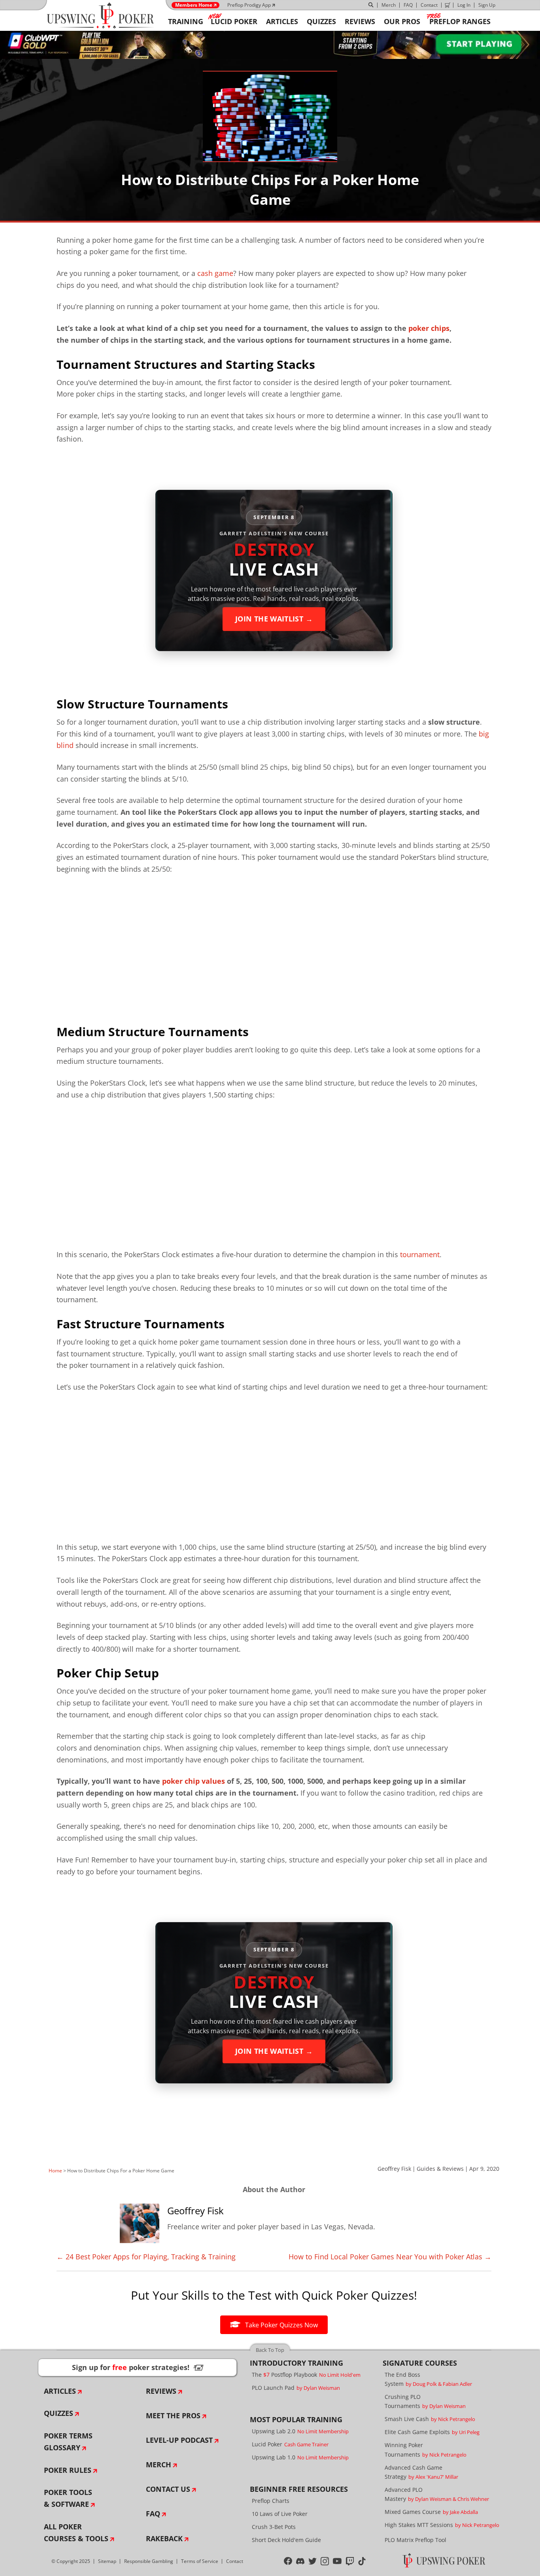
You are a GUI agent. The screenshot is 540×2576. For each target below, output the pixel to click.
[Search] (371, 5)
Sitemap (107, 2561)
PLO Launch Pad (296, 2388)
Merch (389, 5)
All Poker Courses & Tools (76, 2533)
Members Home (194, 5)
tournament (420, 1254)
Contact (429, 5)
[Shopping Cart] (447, 5)
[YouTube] (337, 2561)
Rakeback (164, 2538)
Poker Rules (68, 2470)
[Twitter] (312, 2561)
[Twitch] (350, 2561)
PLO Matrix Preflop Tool (415, 2540)
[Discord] (300, 2561)
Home (55, 2171)
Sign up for (138, 2367)
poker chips (429, 328)
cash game (215, 273)
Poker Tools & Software (68, 2498)
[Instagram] (325, 2561)
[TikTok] (362, 2561)
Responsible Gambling (149, 2561)
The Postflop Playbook (306, 2375)
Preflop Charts (271, 2501)
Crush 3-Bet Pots (274, 2527)
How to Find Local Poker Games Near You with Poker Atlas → (390, 2257)
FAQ (408, 5)
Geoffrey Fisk (394, 2169)
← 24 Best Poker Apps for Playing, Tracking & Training (146, 2257)
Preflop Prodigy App (249, 5)
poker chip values (194, 1781)
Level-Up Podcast (179, 2440)
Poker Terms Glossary (68, 2442)
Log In (464, 5)
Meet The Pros (173, 2415)
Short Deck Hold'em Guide (286, 2540)
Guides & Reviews (440, 2169)
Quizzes (59, 2413)
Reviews (161, 2391)
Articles (60, 2391)
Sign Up (487, 5)
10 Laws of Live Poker (280, 2514)
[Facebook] (288, 2561)
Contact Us (168, 2489)
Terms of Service (200, 2561)
